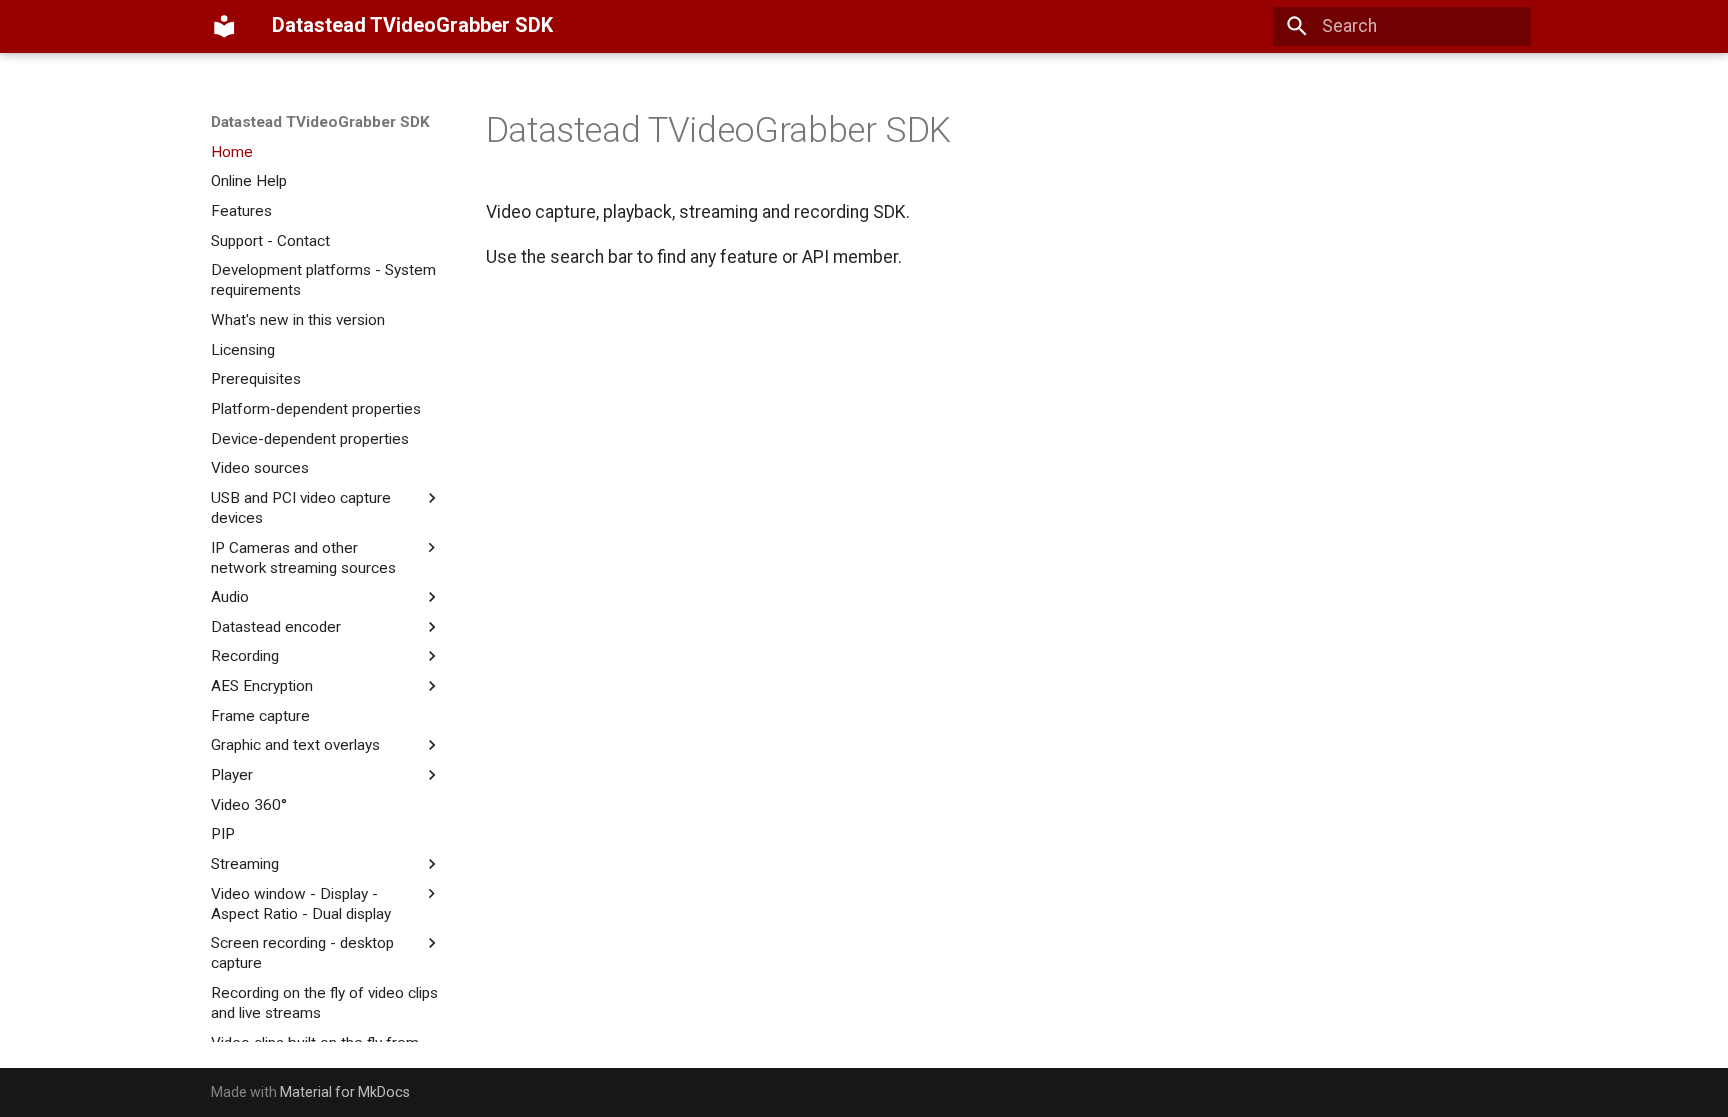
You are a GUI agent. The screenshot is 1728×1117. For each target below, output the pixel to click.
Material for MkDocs (345, 1092)
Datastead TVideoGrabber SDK (320, 122)
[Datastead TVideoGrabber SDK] (224, 26)
